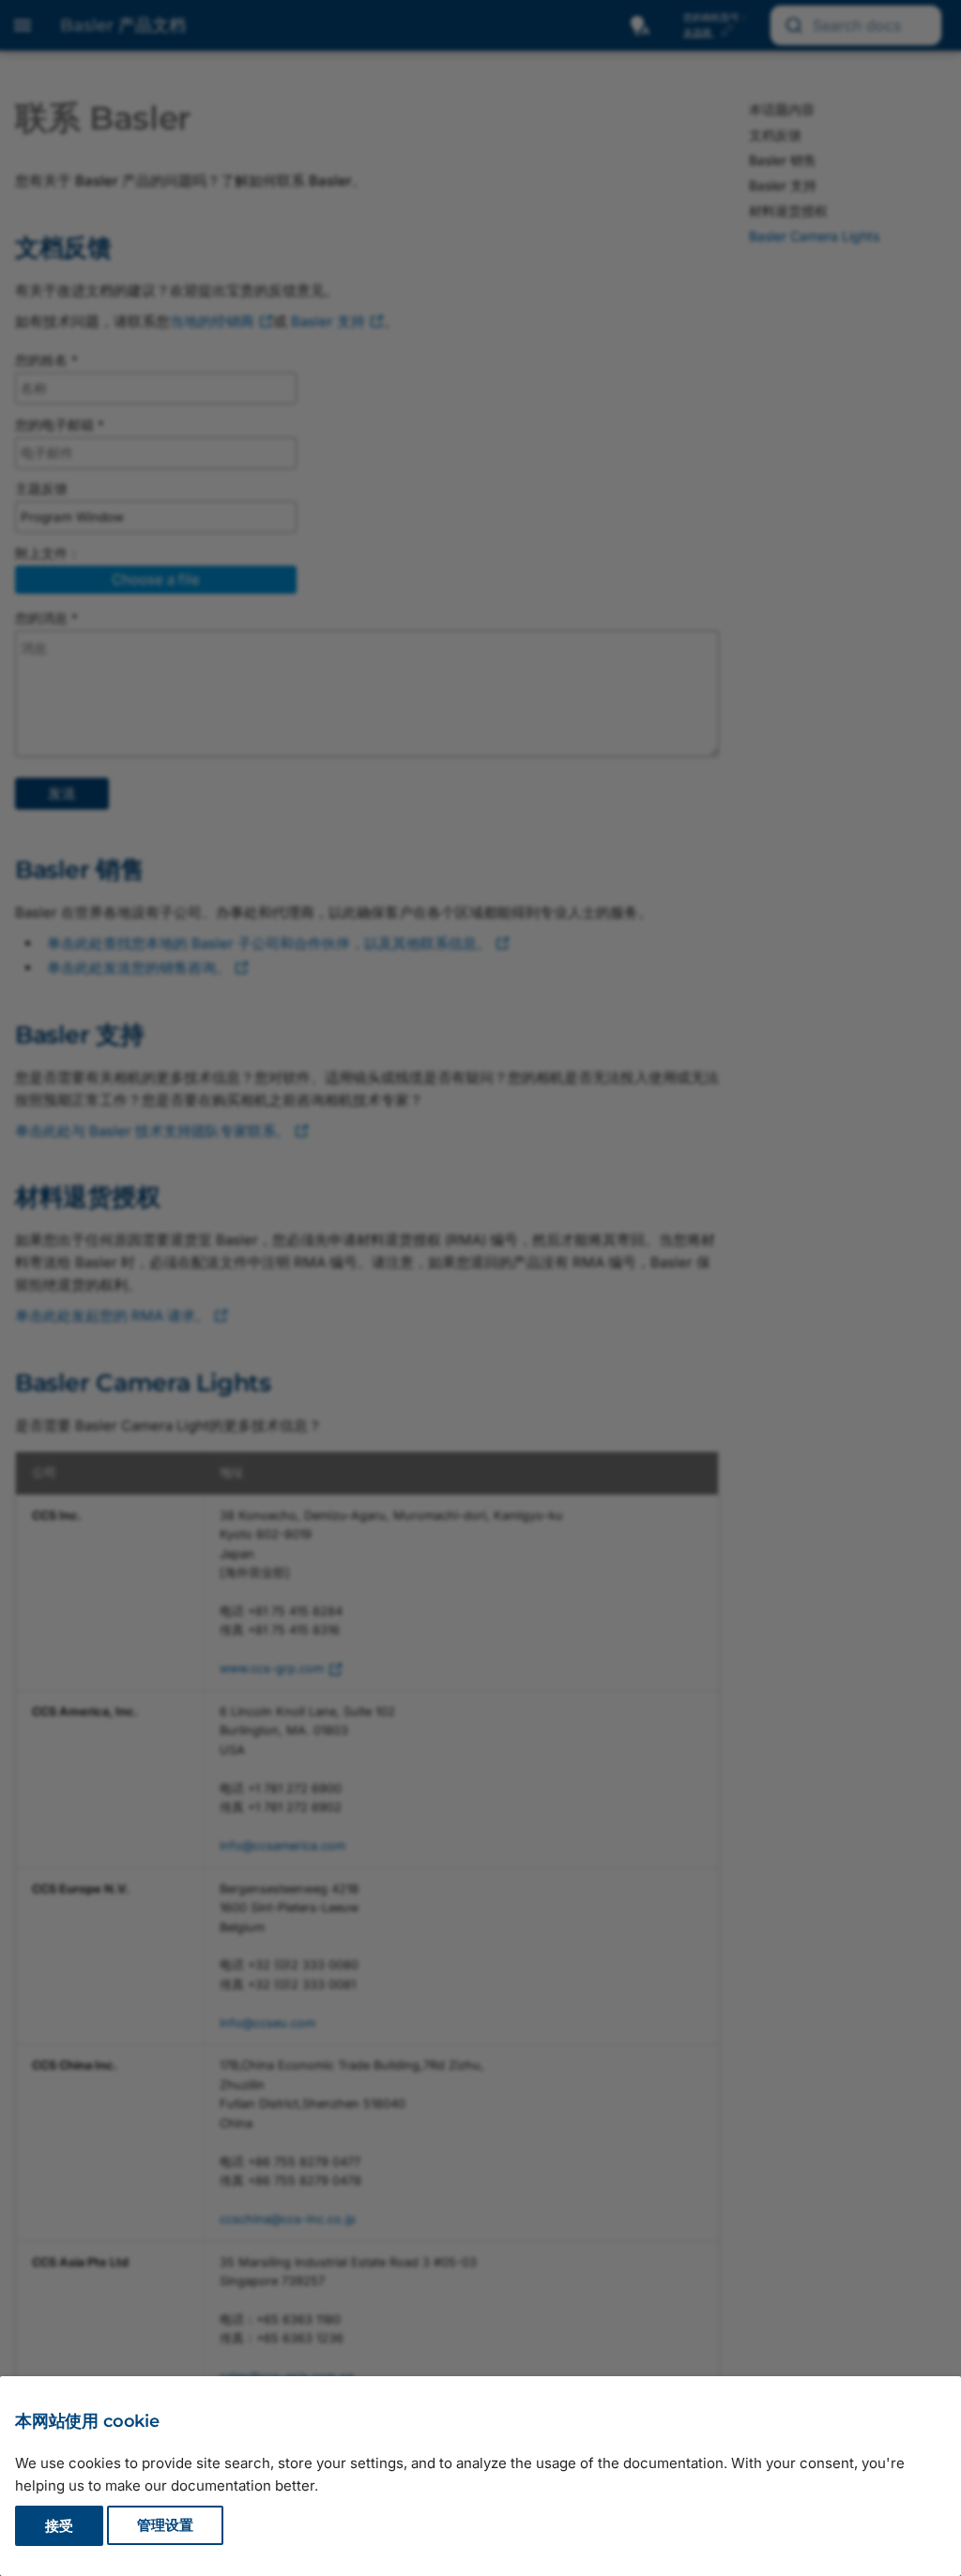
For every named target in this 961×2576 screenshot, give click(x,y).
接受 (59, 2526)
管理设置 (165, 2526)
